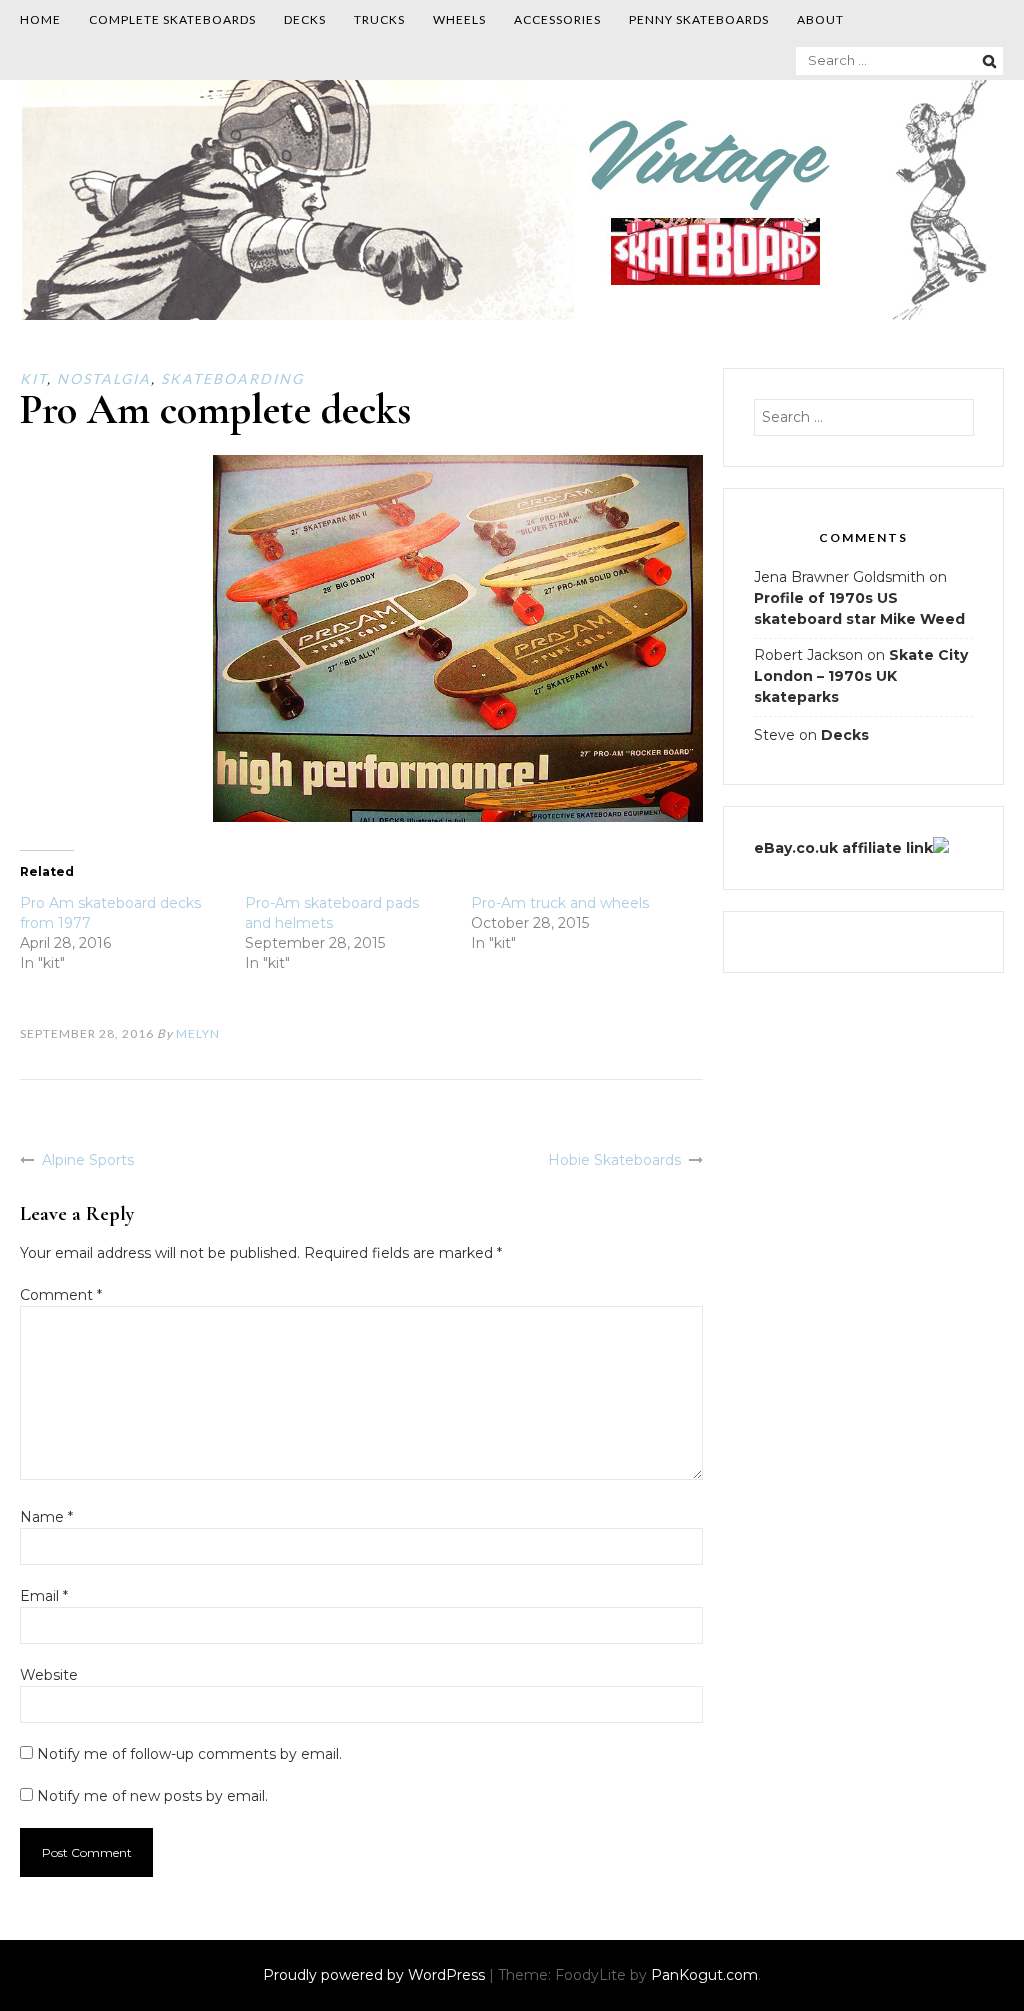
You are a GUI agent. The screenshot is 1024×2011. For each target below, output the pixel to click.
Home (40, 19)
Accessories (557, 19)
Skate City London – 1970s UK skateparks (861, 676)
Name (46, 1517)
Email (44, 1596)
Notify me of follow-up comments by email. (189, 1754)
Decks (305, 19)
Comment (61, 1295)
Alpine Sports (88, 1160)
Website (49, 1675)
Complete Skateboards (172, 19)
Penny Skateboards (699, 19)
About (820, 19)
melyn (198, 1033)
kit (33, 378)
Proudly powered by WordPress (376, 1975)
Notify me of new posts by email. (152, 1796)
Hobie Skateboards (614, 1160)
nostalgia (104, 378)
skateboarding (232, 378)
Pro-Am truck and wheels (560, 903)
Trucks (379, 19)
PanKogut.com (704, 1975)
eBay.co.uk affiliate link (843, 848)
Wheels (459, 19)
